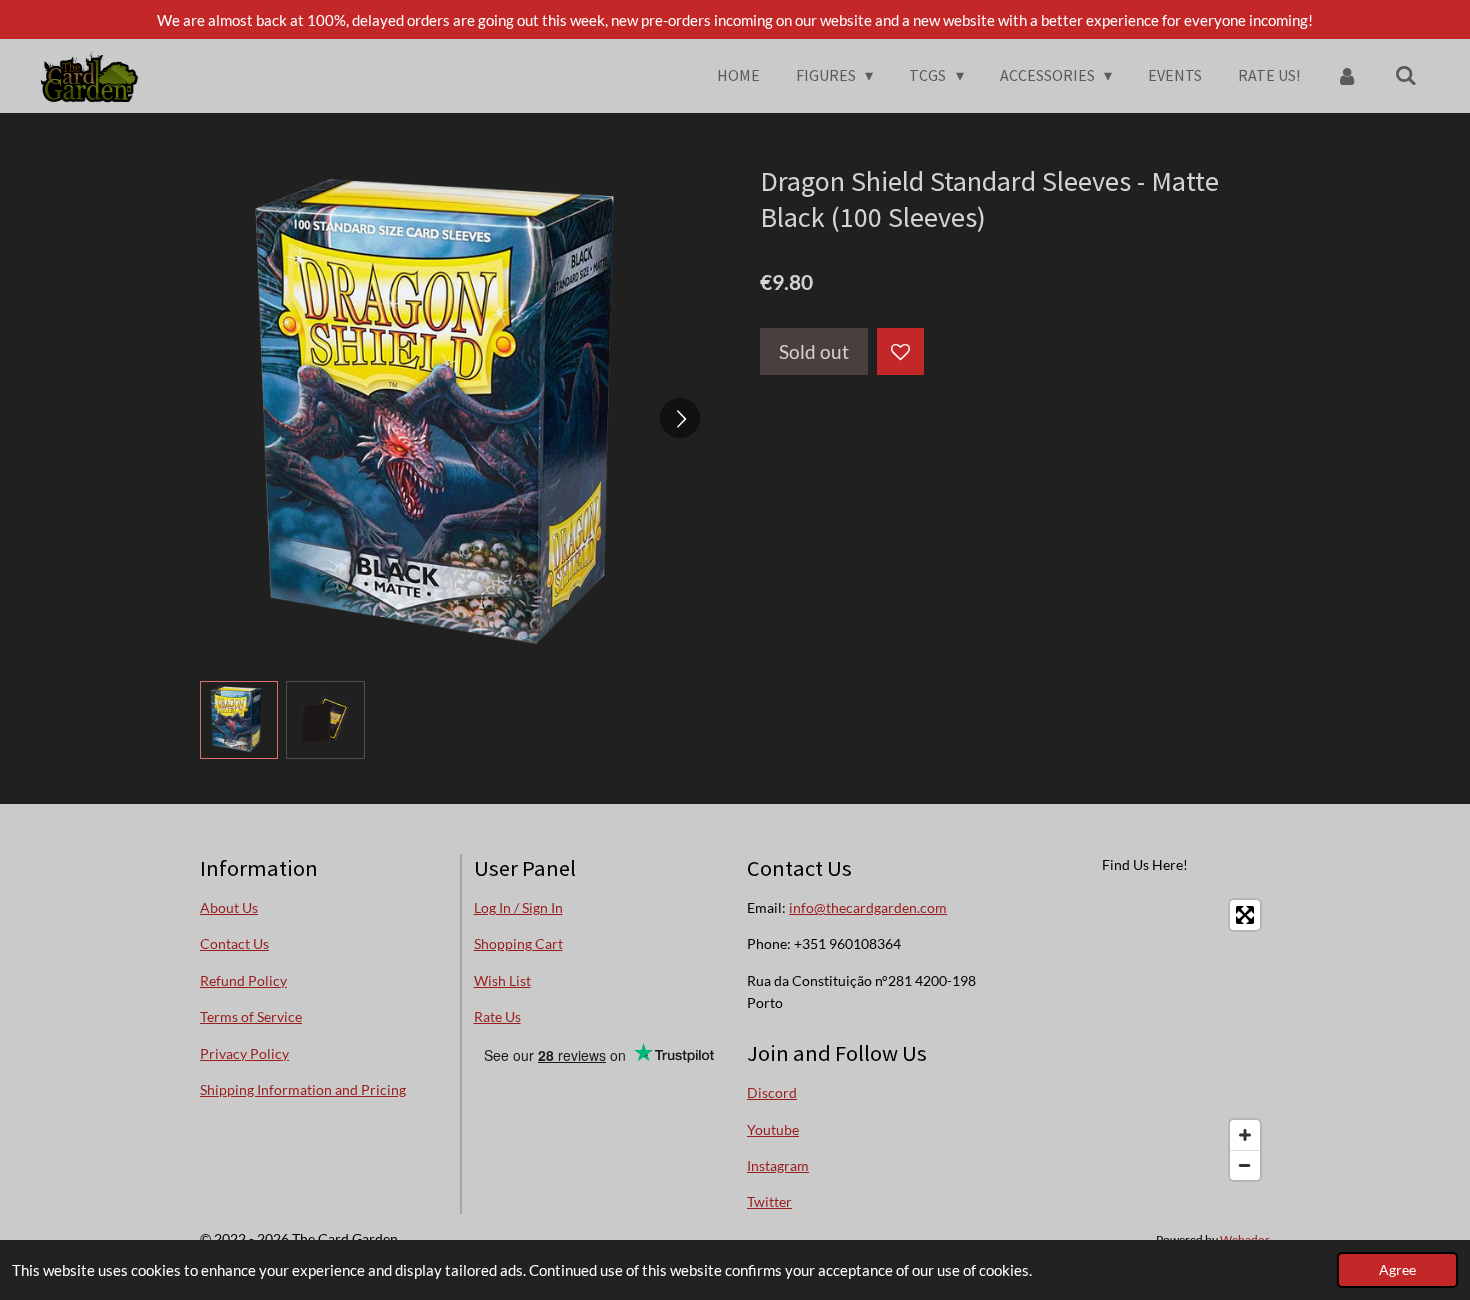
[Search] (1406, 75)
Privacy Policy (244, 1053)
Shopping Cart (518, 943)
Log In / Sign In (518, 907)
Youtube (773, 1129)
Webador (1245, 1239)
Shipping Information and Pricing (303, 1089)
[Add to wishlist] (900, 351)
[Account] (1347, 75)
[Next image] (680, 418)
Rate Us (497, 1016)
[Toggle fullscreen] (1245, 915)
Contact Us (234, 943)
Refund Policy (243, 980)
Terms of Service (251, 1016)
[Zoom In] (1245, 1135)
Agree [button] (1397, 1270)
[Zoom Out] (1245, 1165)
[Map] (1146, 1040)
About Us (229, 907)
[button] (239, 720)
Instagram (778, 1165)
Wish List (502, 980)
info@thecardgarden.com (868, 907)
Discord (772, 1092)
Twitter (769, 1201)
